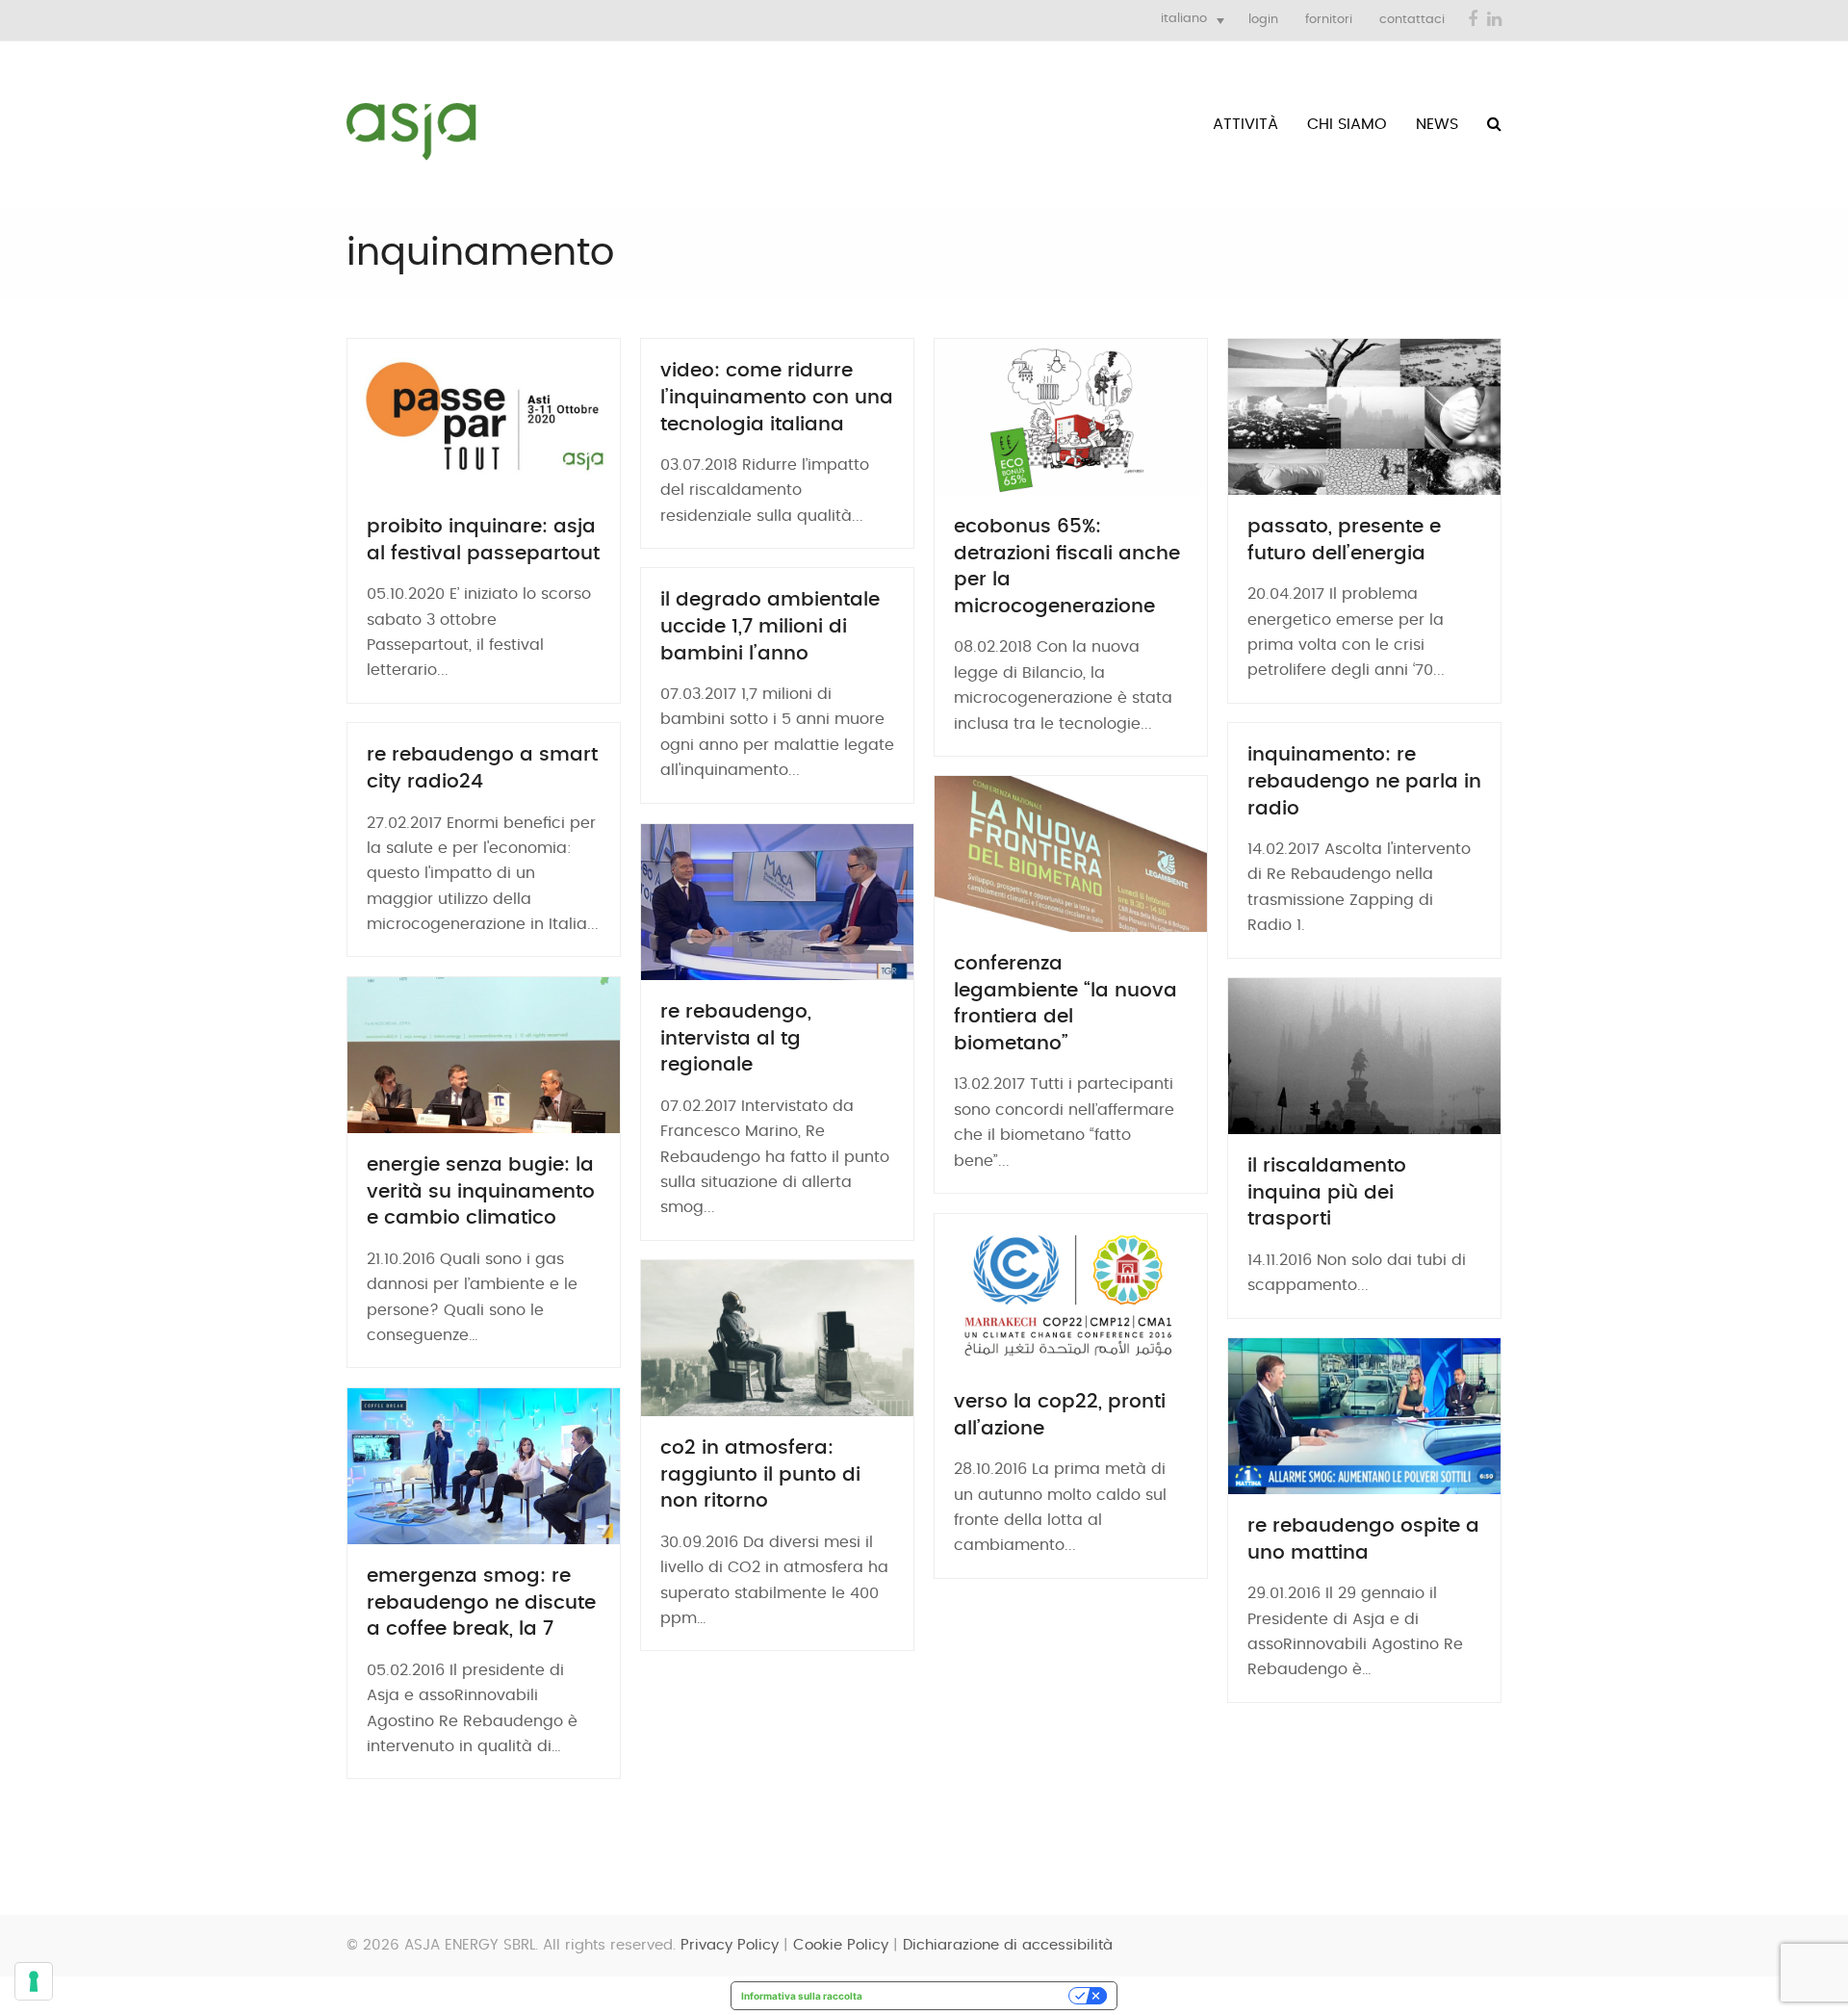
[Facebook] (1473, 20)
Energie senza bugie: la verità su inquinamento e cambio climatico (481, 1191)
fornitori (1329, 20)
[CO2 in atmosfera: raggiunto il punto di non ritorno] (777, 1338)
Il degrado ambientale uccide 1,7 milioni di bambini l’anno (770, 626)
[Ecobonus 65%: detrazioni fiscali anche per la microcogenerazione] (1071, 417)
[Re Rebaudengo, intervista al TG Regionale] (777, 902)
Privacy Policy (730, 1945)
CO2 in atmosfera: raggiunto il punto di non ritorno (760, 1474)
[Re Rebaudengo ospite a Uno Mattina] (1364, 1416)
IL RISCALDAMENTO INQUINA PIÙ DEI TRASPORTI (1327, 1192)
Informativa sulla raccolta (802, 1996)
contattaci (1412, 20)
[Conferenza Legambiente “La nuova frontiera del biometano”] (1071, 854)
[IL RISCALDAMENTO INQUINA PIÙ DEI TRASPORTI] (1364, 1056)
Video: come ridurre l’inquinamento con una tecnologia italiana (777, 397)
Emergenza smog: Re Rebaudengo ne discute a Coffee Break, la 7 (481, 1602)
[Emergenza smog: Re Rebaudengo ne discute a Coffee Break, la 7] (484, 1466)
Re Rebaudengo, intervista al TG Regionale (736, 1038)
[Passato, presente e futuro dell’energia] (1364, 417)
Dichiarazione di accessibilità (1008, 1945)
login (1263, 20)
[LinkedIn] (1494, 20)
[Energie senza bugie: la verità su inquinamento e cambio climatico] (484, 1055)
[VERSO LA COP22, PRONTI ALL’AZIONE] (1071, 1292)
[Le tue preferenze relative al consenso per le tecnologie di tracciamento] (34, 1981)
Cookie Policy (841, 1945)
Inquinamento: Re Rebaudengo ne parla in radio (1364, 781)
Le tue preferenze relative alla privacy (972, 1996)
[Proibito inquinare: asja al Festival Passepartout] (484, 417)
